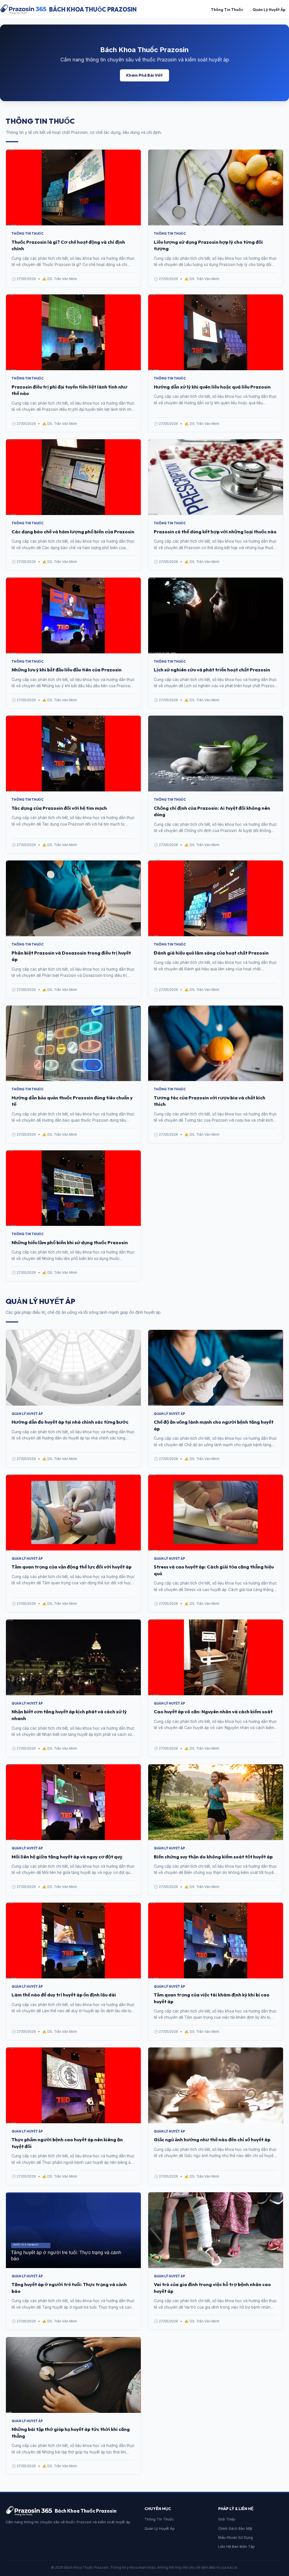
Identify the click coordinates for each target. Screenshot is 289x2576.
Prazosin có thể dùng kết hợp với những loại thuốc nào (215, 532)
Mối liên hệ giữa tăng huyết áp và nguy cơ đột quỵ (67, 1857)
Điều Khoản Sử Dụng (236, 2538)
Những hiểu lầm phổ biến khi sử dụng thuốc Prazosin (70, 1242)
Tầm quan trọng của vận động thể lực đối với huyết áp (72, 1567)
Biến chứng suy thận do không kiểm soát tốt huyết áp (213, 1857)
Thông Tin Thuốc (227, 10)
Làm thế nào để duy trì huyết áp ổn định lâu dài (64, 1995)
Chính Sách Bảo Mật (235, 2529)
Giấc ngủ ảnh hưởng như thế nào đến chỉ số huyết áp (212, 2139)
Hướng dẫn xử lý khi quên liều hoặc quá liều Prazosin (212, 387)
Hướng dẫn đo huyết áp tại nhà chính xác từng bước (70, 1422)
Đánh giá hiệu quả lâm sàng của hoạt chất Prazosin (211, 953)
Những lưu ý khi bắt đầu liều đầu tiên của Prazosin (67, 670)
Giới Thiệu (227, 2519)
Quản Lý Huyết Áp (269, 10)
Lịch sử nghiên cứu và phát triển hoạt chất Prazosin (212, 670)
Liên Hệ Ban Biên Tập (237, 2547)
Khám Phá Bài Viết (144, 75)
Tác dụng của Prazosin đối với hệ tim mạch (59, 808)
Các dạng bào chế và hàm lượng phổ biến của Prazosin (73, 532)
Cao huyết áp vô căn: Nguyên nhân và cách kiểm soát (213, 1711)
